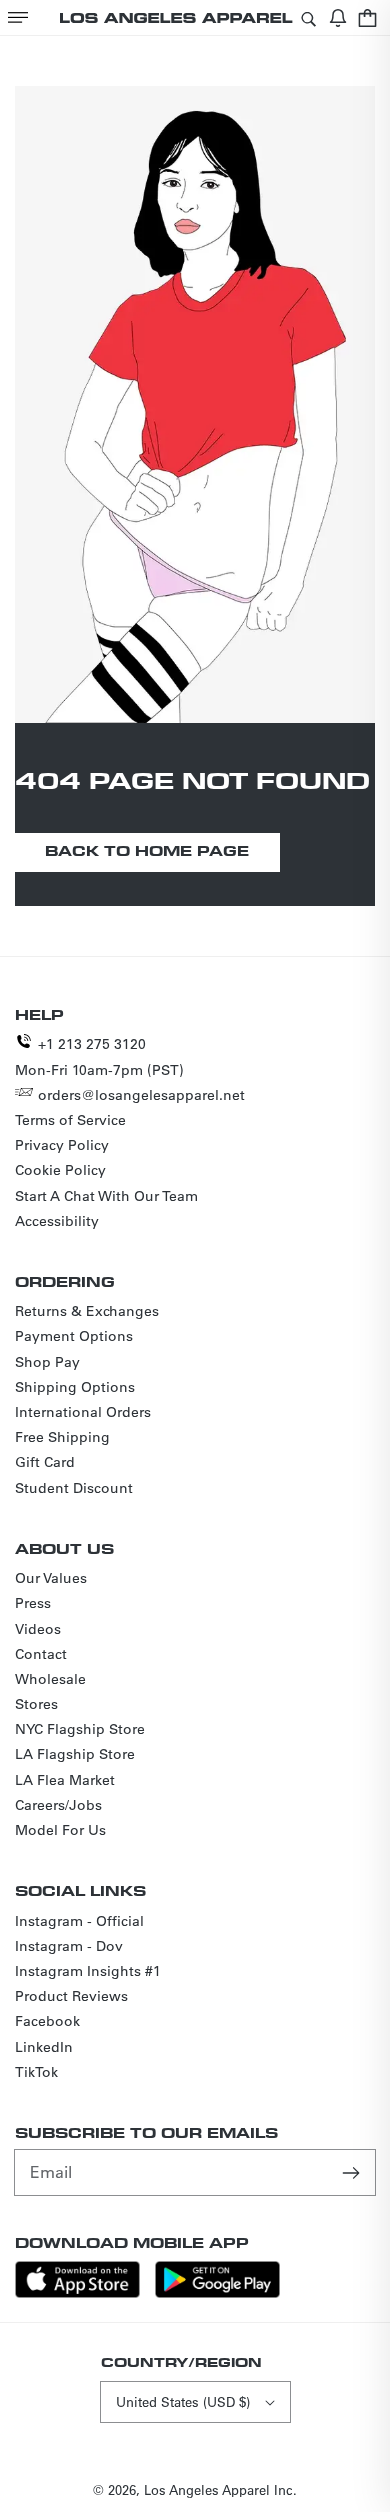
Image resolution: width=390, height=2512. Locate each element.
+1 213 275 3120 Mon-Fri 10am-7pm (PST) (99, 1056)
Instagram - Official (79, 1921)
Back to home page (147, 850)
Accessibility (57, 1221)
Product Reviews (71, 1996)
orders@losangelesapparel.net (141, 1095)
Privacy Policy (62, 1145)
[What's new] (338, 17)
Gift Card (45, 1462)
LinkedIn (44, 2047)
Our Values (51, 1578)
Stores (36, 1704)
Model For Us (60, 1830)
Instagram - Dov (69, 1946)
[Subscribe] (353, 2172)
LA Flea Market (65, 1780)
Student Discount (74, 1488)
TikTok (36, 2072)
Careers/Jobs (58, 1805)
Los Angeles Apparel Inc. (220, 2489)
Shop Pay (47, 1362)
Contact (41, 1654)
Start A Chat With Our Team (106, 1196)
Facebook (47, 2021)
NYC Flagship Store (80, 1729)
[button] (18, 17)
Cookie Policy (60, 1170)
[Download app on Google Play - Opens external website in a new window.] (217, 2292)
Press (33, 1603)
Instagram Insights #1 (88, 1971)
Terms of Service (70, 1120)
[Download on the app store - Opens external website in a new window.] (77, 2292)
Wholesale (50, 1679)
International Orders (83, 1412)
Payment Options (74, 1336)
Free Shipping (62, 1437)
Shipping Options (75, 1387)
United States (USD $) (183, 2401)
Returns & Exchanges (87, 1311)
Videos (38, 1629)
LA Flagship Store (75, 1754)
